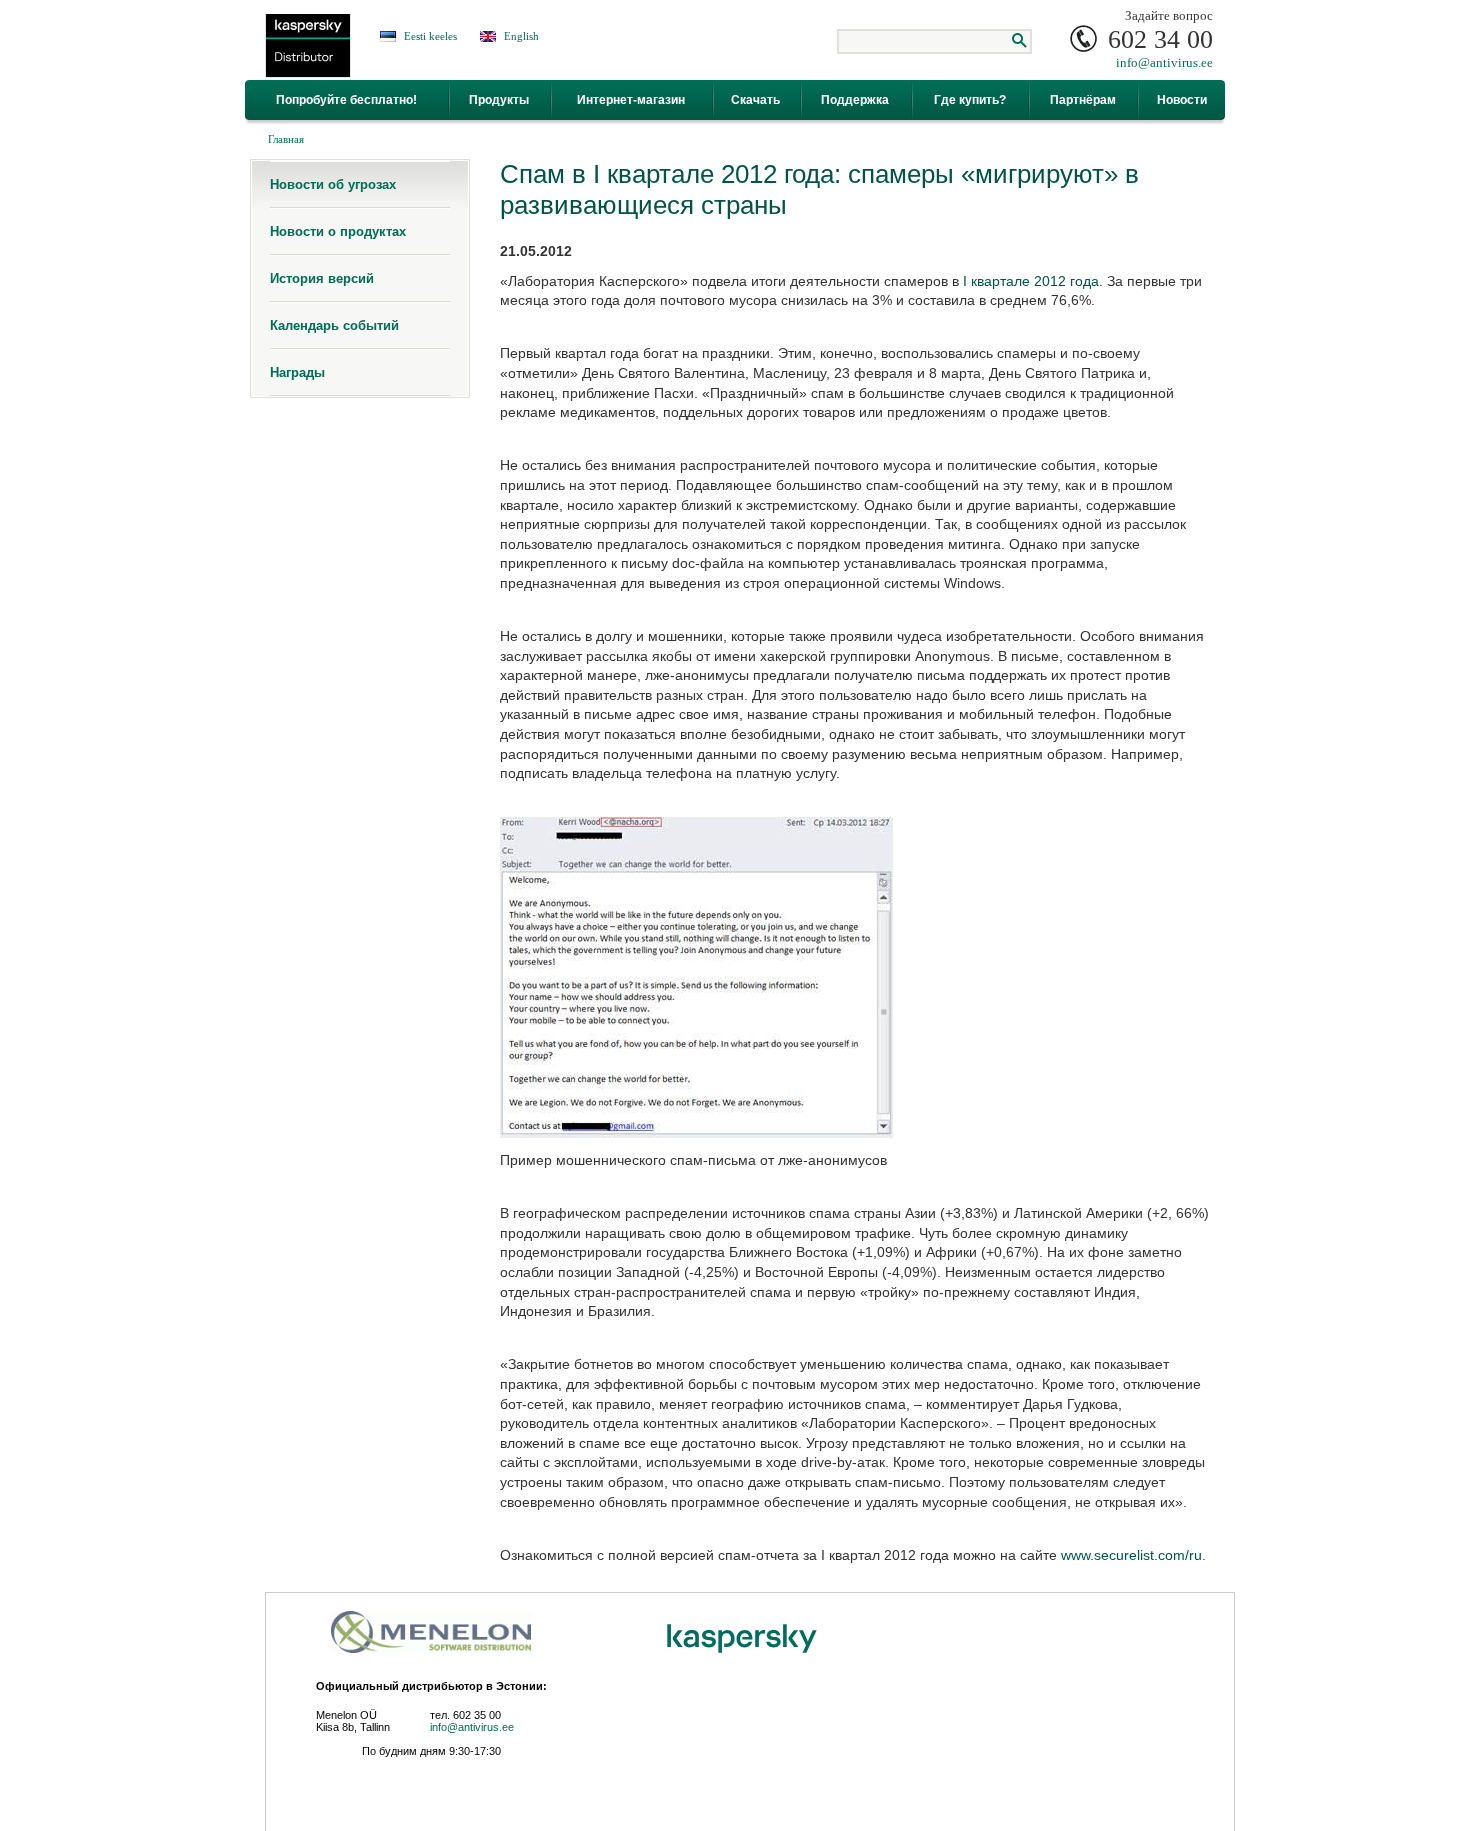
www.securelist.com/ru (1131, 1555)
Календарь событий (334, 325)
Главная (286, 139)
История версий (322, 278)
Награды (297, 372)
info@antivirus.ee (1164, 62)
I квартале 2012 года (1031, 281)
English (521, 36)
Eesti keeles (430, 36)
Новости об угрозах (333, 184)
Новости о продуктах (338, 231)
